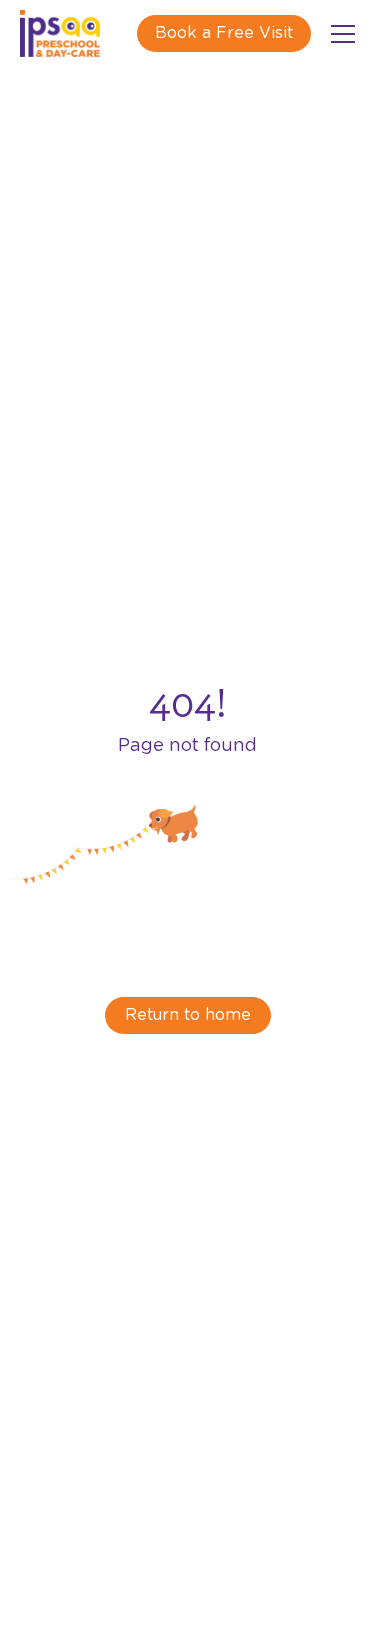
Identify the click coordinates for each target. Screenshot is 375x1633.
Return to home (188, 1015)
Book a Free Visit (224, 33)
